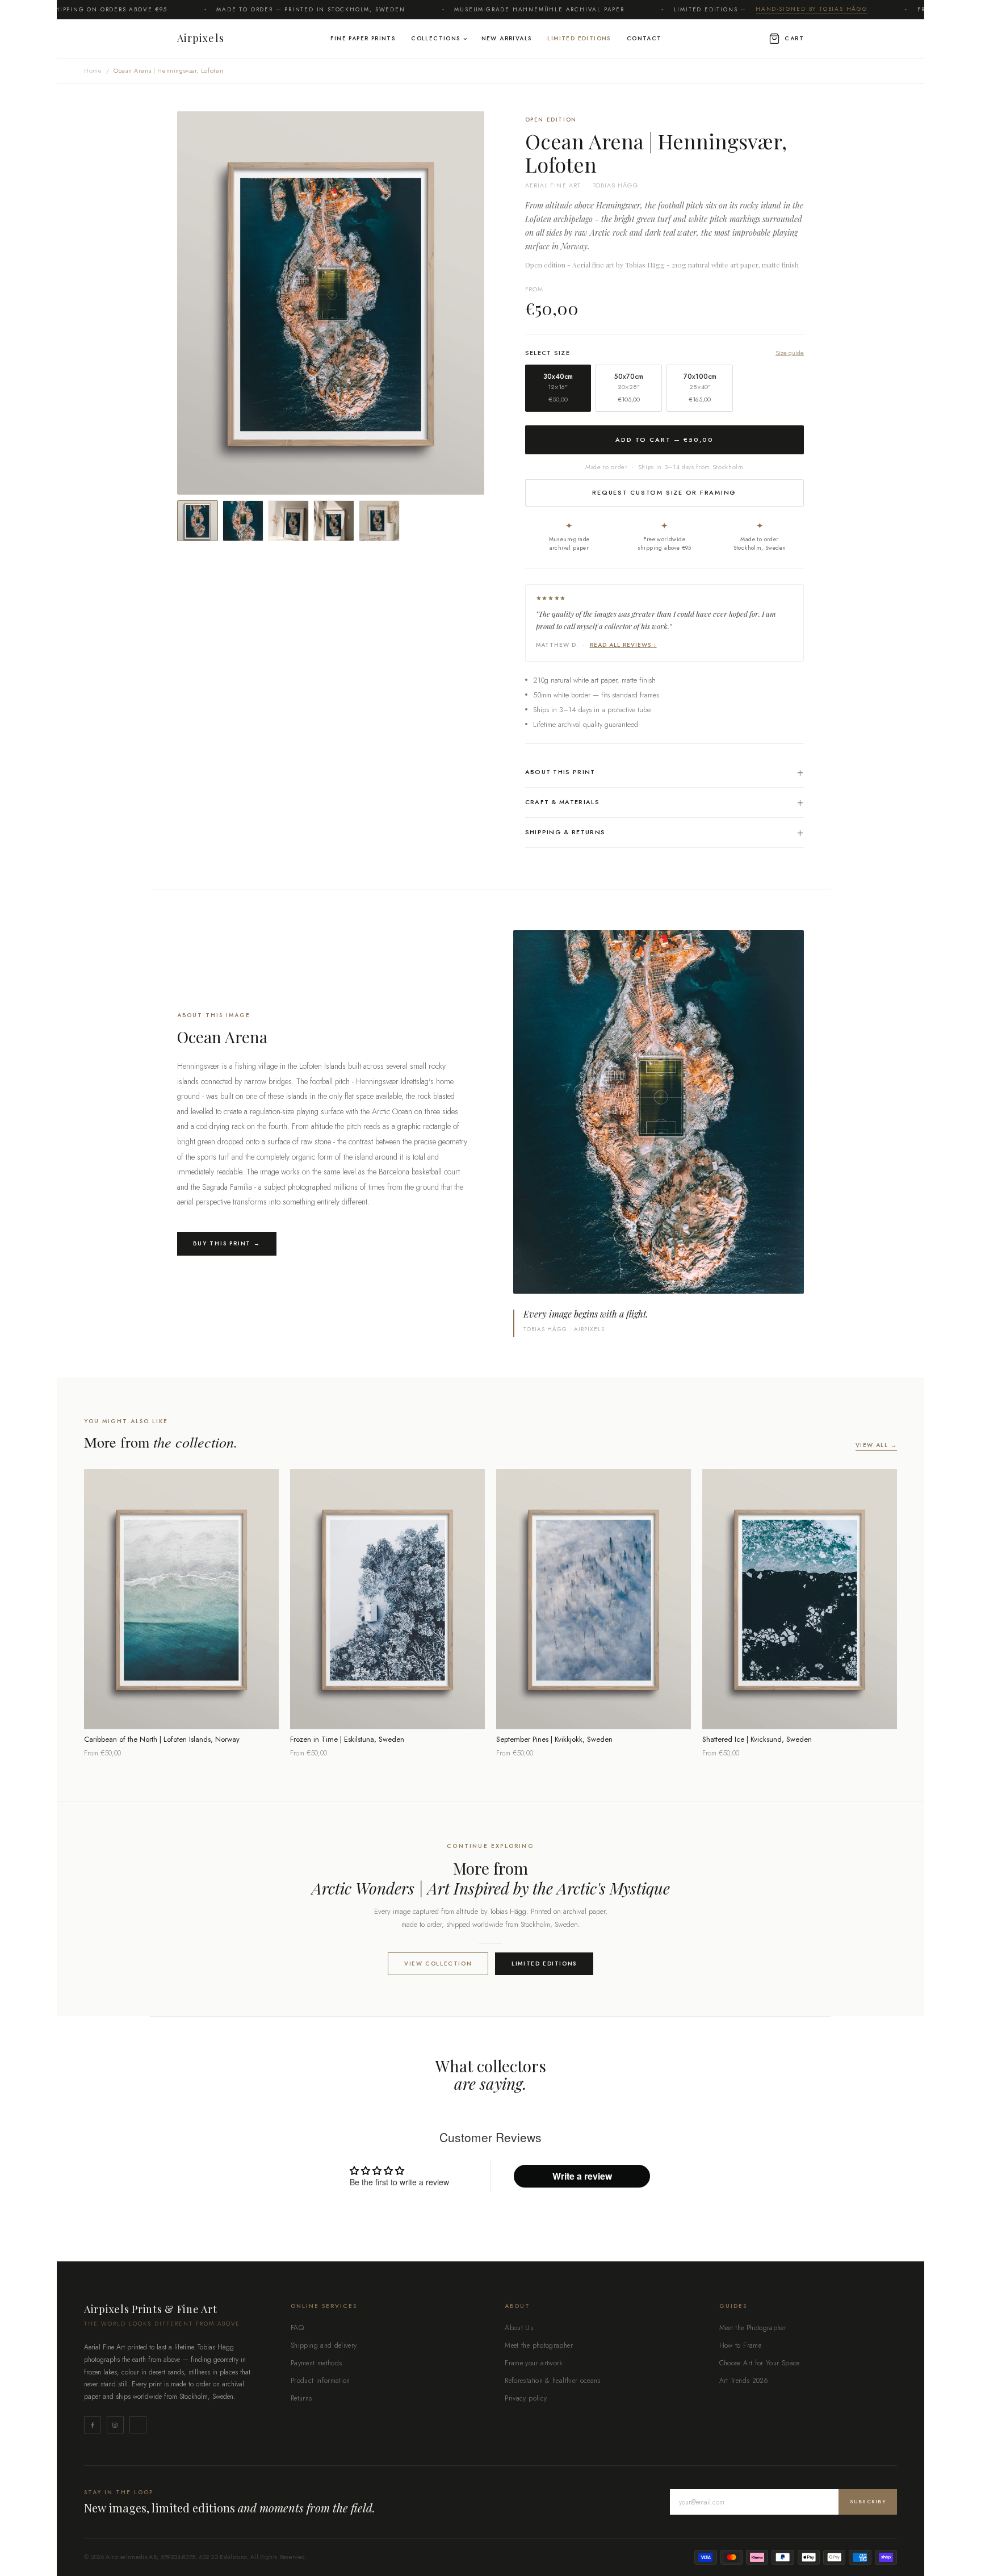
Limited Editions (579, 38)
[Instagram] (115, 2425)
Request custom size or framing (664, 492)
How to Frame (740, 2345)
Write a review (582, 2176)
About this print (665, 772)
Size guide (790, 353)
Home (93, 70)
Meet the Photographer (753, 2328)
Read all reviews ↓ (623, 645)
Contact (644, 38)
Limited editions (544, 1964)
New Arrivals (507, 38)
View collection (438, 1964)
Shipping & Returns (665, 832)
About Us (519, 2328)
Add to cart (181, 1713)
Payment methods (316, 2363)
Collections (435, 38)
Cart (794, 38)
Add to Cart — (665, 440)
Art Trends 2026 (743, 2381)
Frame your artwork (533, 2363)
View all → (876, 1445)
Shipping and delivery (324, 2345)
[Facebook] (93, 2425)
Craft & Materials (665, 802)
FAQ (297, 2328)
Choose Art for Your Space (760, 2363)
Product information (320, 2381)
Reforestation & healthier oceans (553, 2381)
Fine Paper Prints (363, 38)
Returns (301, 2398)
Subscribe (868, 2501)
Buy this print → (227, 1243)
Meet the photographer (539, 2345)
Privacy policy (526, 2398)
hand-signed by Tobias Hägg (746, 9)
